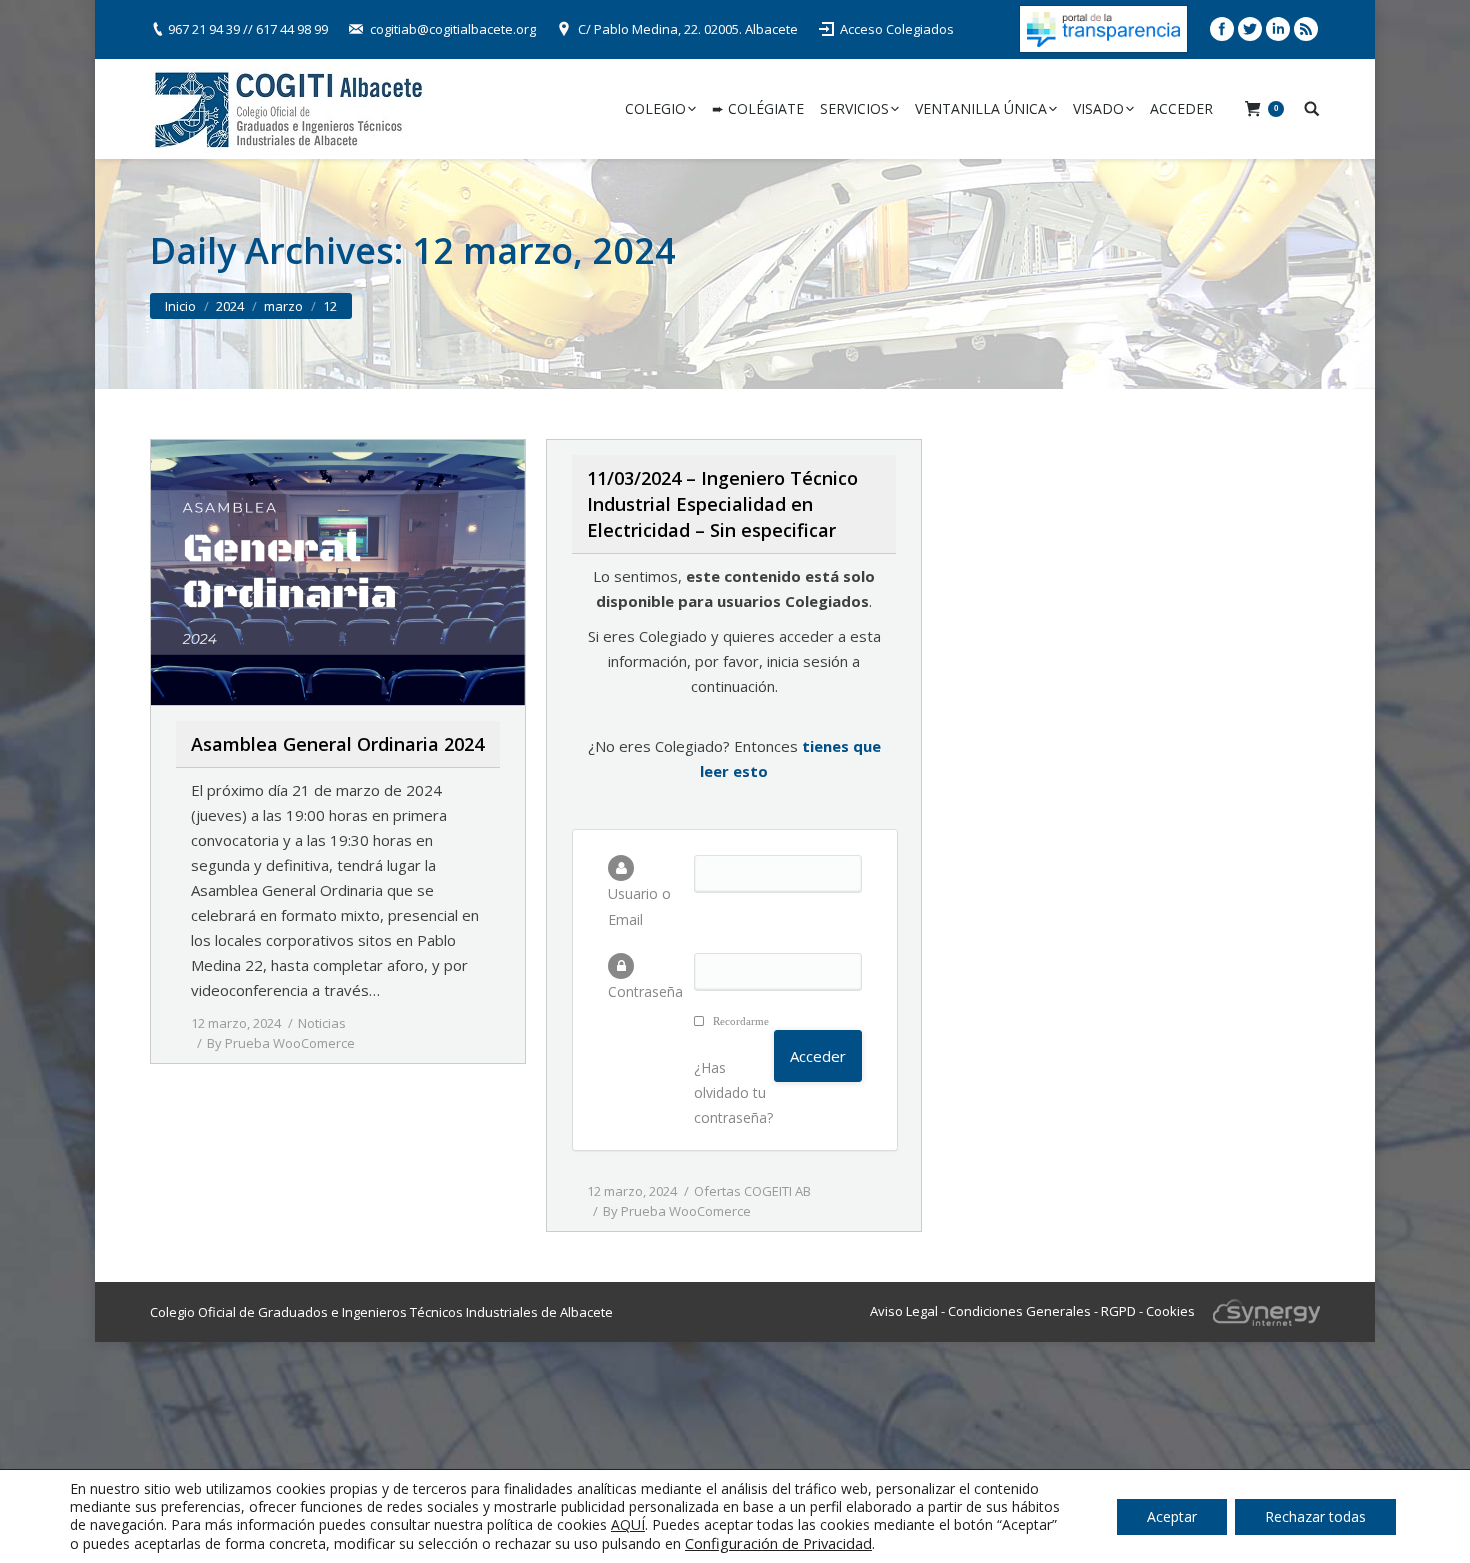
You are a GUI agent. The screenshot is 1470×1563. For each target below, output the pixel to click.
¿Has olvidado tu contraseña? (733, 1092)
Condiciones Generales (1019, 1310)
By (281, 1043)
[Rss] (1306, 29)
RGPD (1118, 1310)
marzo (283, 306)
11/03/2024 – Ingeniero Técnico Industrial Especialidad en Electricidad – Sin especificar (722, 504)
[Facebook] (1222, 29)
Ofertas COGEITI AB (752, 1191)
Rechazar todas (1315, 1516)
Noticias (322, 1023)
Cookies (1170, 1310)
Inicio (180, 306)
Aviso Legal (904, 1310)
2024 (230, 306)
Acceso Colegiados (897, 29)
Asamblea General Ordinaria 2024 (337, 744)
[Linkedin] (1278, 29)
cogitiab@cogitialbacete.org (453, 29)
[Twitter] (1250, 29)
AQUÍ (628, 1524)
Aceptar (1172, 1516)
